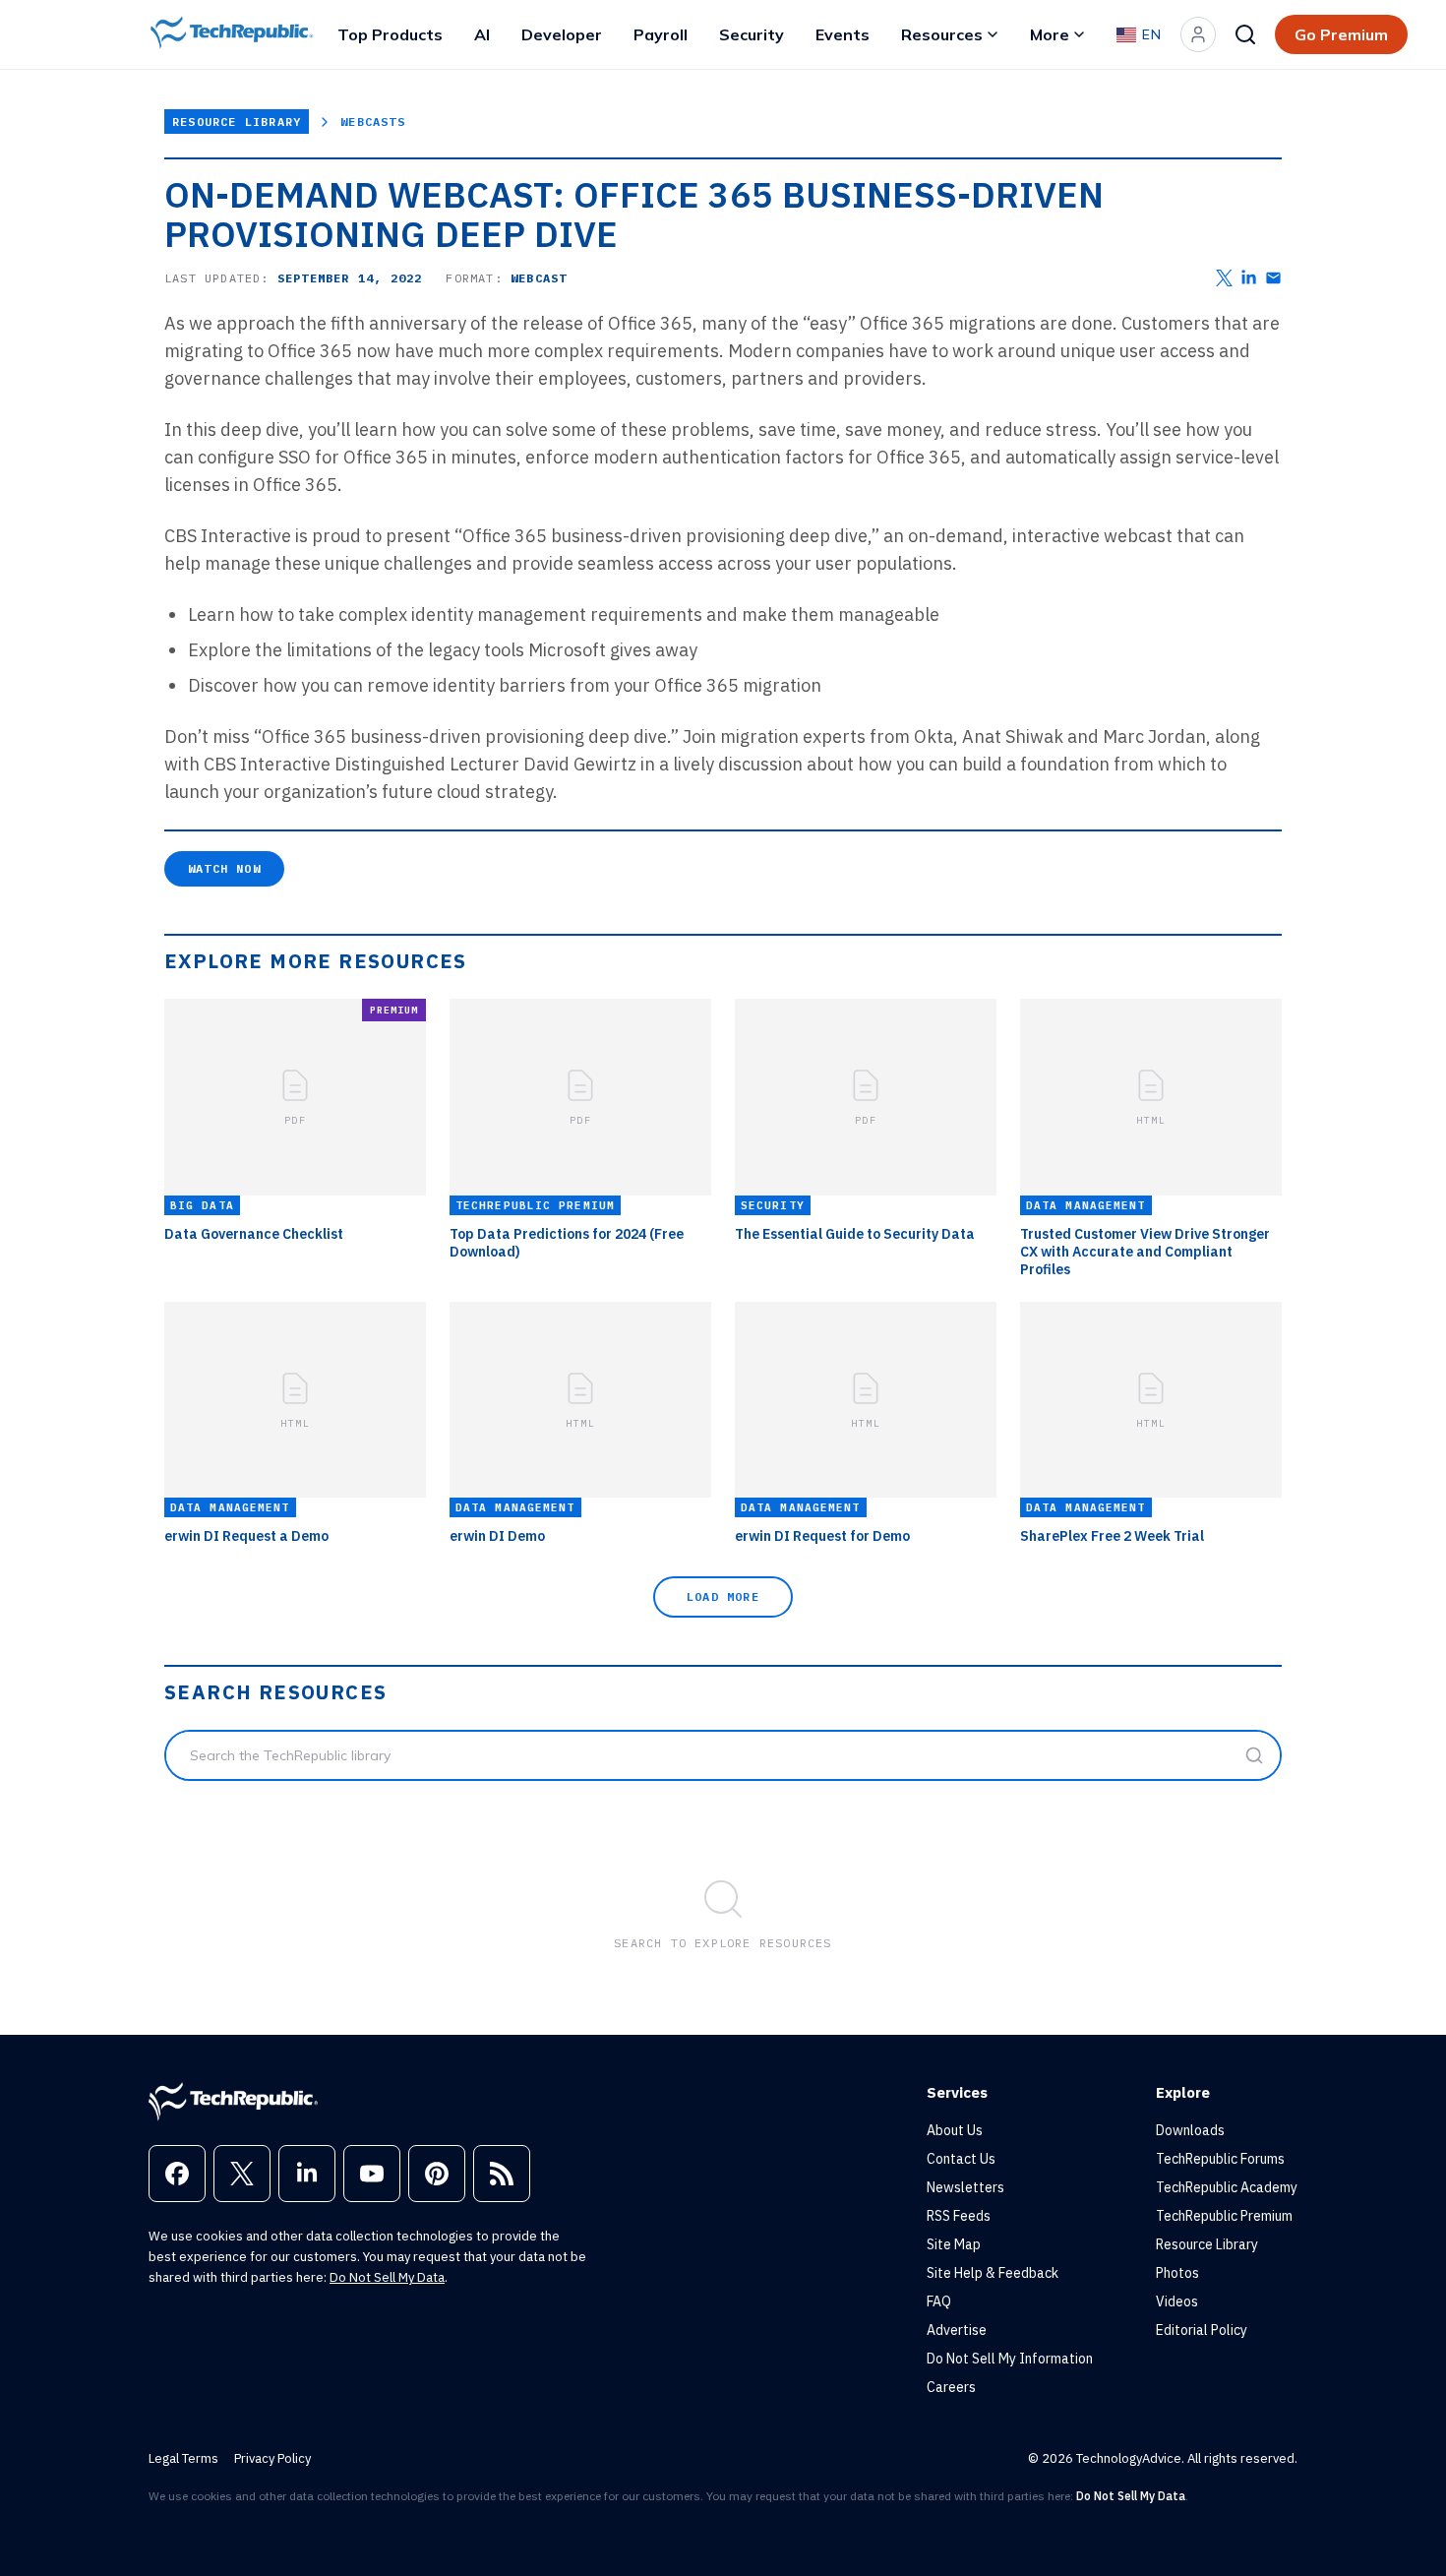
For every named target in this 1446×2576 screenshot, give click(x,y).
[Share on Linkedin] (1249, 278)
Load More (723, 1596)
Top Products (390, 34)
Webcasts (373, 122)
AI (482, 34)
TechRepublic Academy (1227, 2187)
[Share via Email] (1273, 278)
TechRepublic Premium (1224, 2216)
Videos (1177, 2301)
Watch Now (224, 868)
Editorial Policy (1202, 2330)
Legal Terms (183, 2458)
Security (752, 34)
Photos (1177, 2273)
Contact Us (961, 2159)
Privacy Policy (272, 2458)
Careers (951, 2387)
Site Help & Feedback (993, 2273)
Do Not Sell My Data (387, 2277)
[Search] (1245, 34)
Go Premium (1341, 34)
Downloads (1190, 2130)
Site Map (954, 2244)
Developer (562, 34)
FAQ (939, 2301)
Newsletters (965, 2187)
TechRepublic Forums (1220, 2159)
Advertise (957, 2330)
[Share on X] (1224, 278)
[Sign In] (1198, 34)
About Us (955, 2130)
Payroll (661, 34)
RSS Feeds (959, 2216)
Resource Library (237, 122)
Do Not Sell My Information (1010, 2359)
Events (843, 34)
